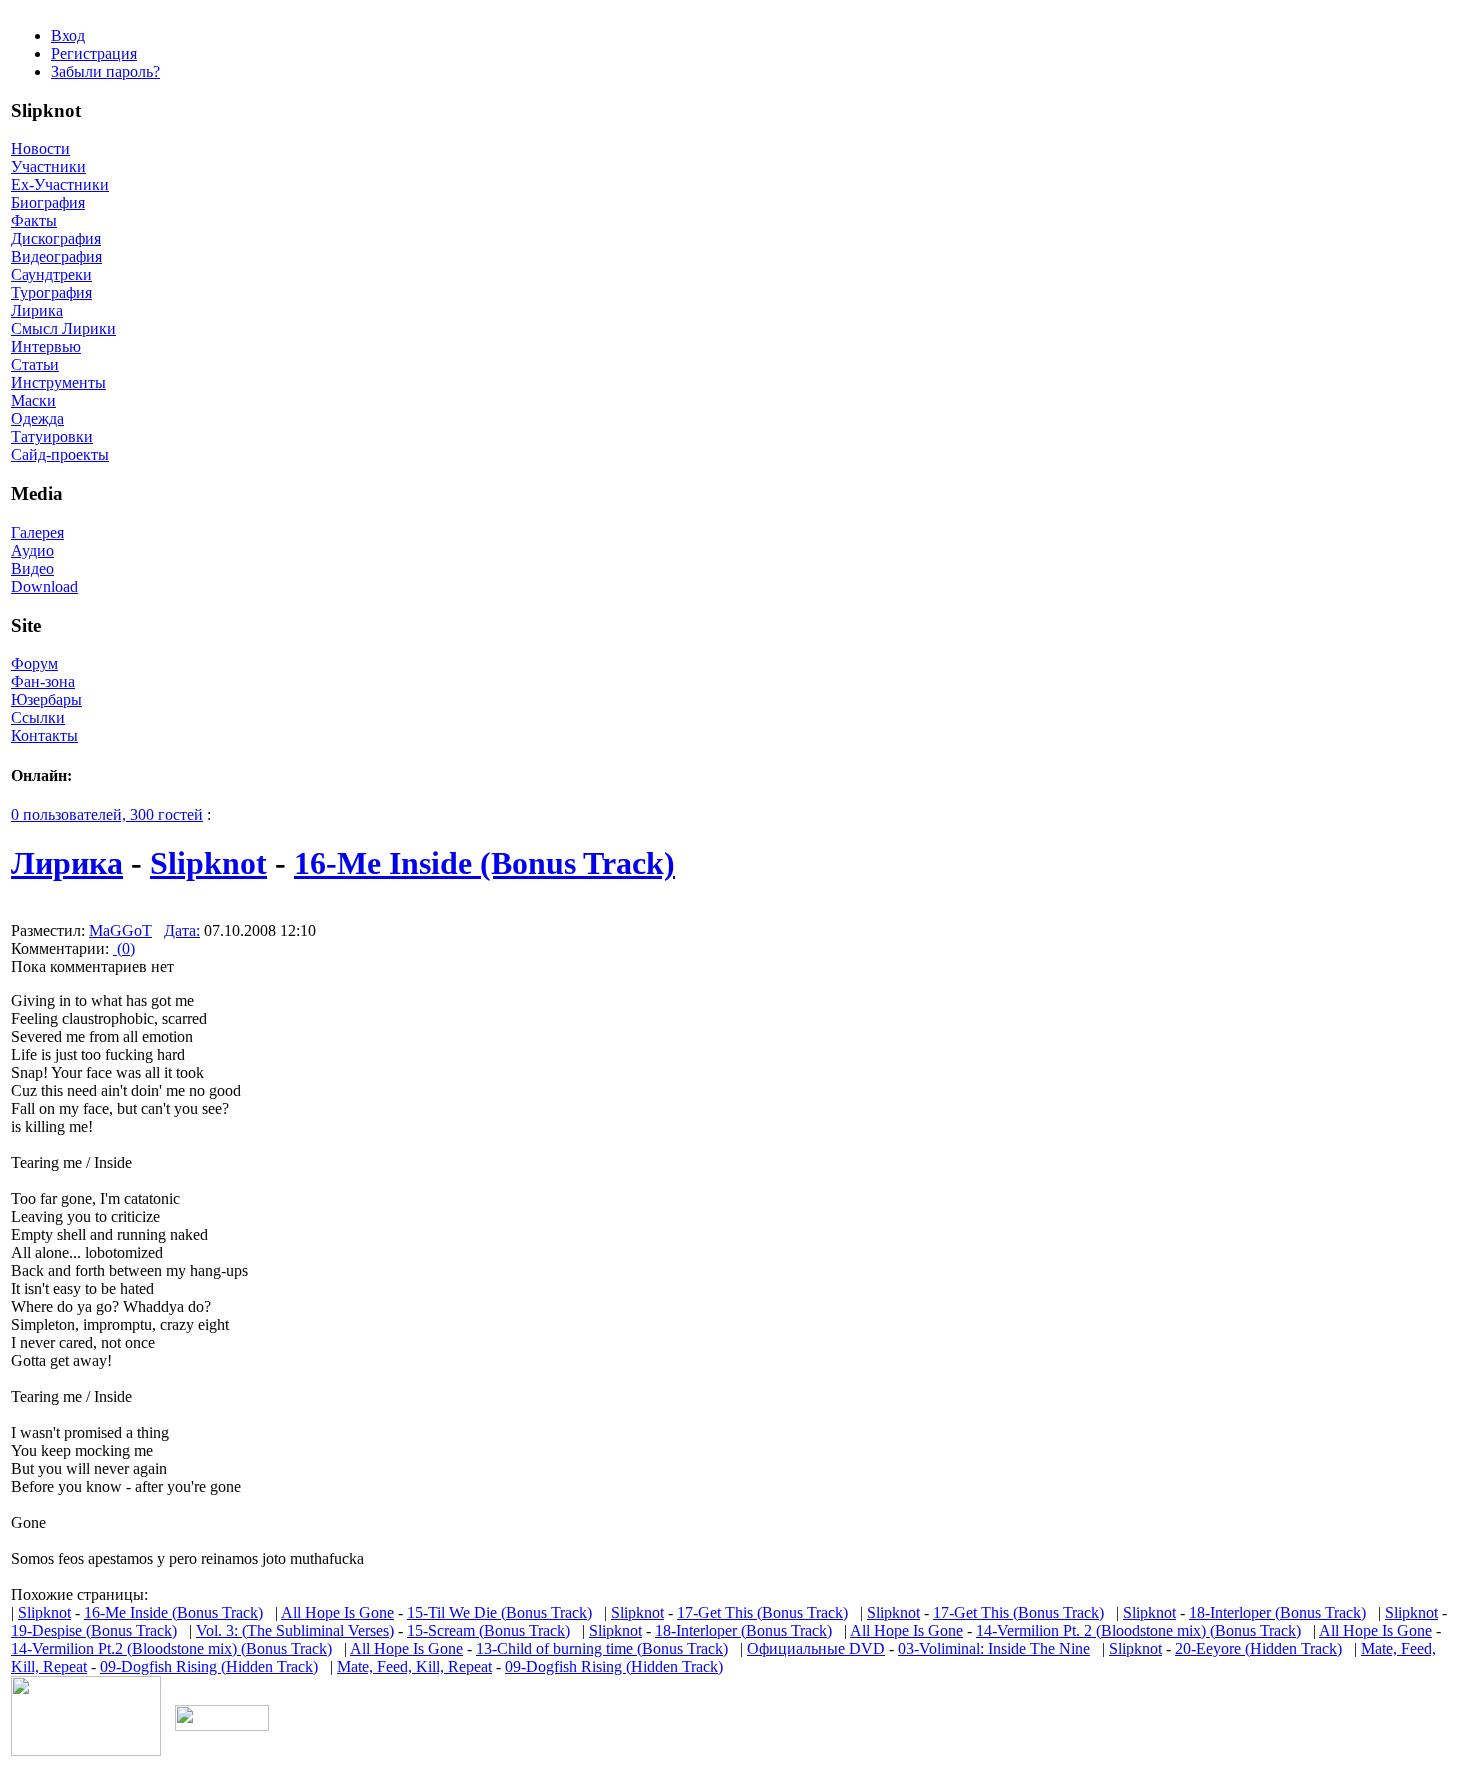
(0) (124, 948)
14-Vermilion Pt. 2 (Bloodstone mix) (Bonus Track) (1138, 1630)
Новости (40, 148)
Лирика (37, 310)
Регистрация (94, 53)
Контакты (44, 735)
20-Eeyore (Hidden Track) (1258, 1648)
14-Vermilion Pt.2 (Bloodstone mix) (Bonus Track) (171, 1648)
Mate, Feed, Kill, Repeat (414, 1666)
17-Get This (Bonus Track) (762, 1612)
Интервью (46, 346)
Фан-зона (43, 681)
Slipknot (208, 863)
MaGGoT (120, 930)
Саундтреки (51, 274)
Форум (34, 663)
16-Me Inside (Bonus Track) (484, 863)
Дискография (56, 238)
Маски (33, 400)
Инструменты (58, 382)
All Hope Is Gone (337, 1612)
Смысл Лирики (63, 328)
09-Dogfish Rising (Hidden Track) (209, 1666)
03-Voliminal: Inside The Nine (994, 1648)
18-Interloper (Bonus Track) (1277, 1612)
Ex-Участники (60, 184)
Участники (48, 166)
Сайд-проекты (60, 454)
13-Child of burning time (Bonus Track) (602, 1648)
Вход (68, 35)
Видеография (56, 256)
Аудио (32, 550)
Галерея (37, 532)
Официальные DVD (816, 1648)
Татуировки (52, 436)
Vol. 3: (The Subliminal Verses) (295, 1630)
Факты (34, 220)
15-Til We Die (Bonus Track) (499, 1612)
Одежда (37, 418)
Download (44, 586)
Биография (48, 202)
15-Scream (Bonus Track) (488, 1630)
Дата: (182, 930)
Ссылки (38, 717)
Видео (32, 568)
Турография (51, 292)
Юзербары (46, 699)
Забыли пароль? (105, 71)
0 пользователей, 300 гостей (107, 814)
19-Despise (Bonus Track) (94, 1630)
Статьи (35, 364)
